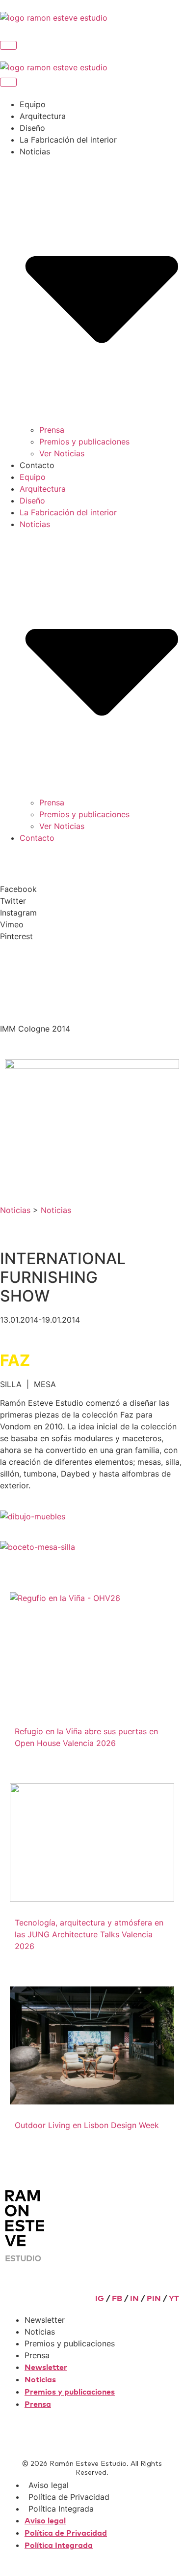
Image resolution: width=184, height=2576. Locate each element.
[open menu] (8, 45)
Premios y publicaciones (84, 442)
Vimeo (12, 924)
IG (100, 2299)
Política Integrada (61, 2509)
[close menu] (8, 82)
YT (174, 2299)
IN (134, 2299)
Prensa (52, 430)
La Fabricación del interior (68, 140)
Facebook (18, 889)
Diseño (32, 128)
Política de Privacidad (69, 2497)
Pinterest (16, 936)
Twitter (13, 901)
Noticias (15, 1210)
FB (117, 2299)
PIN (154, 2299)
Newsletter (45, 2320)
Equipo (33, 104)
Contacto (37, 465)
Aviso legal (49, 2485)
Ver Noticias (62, 453)
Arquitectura (43, 116)
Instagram (18, 913)
